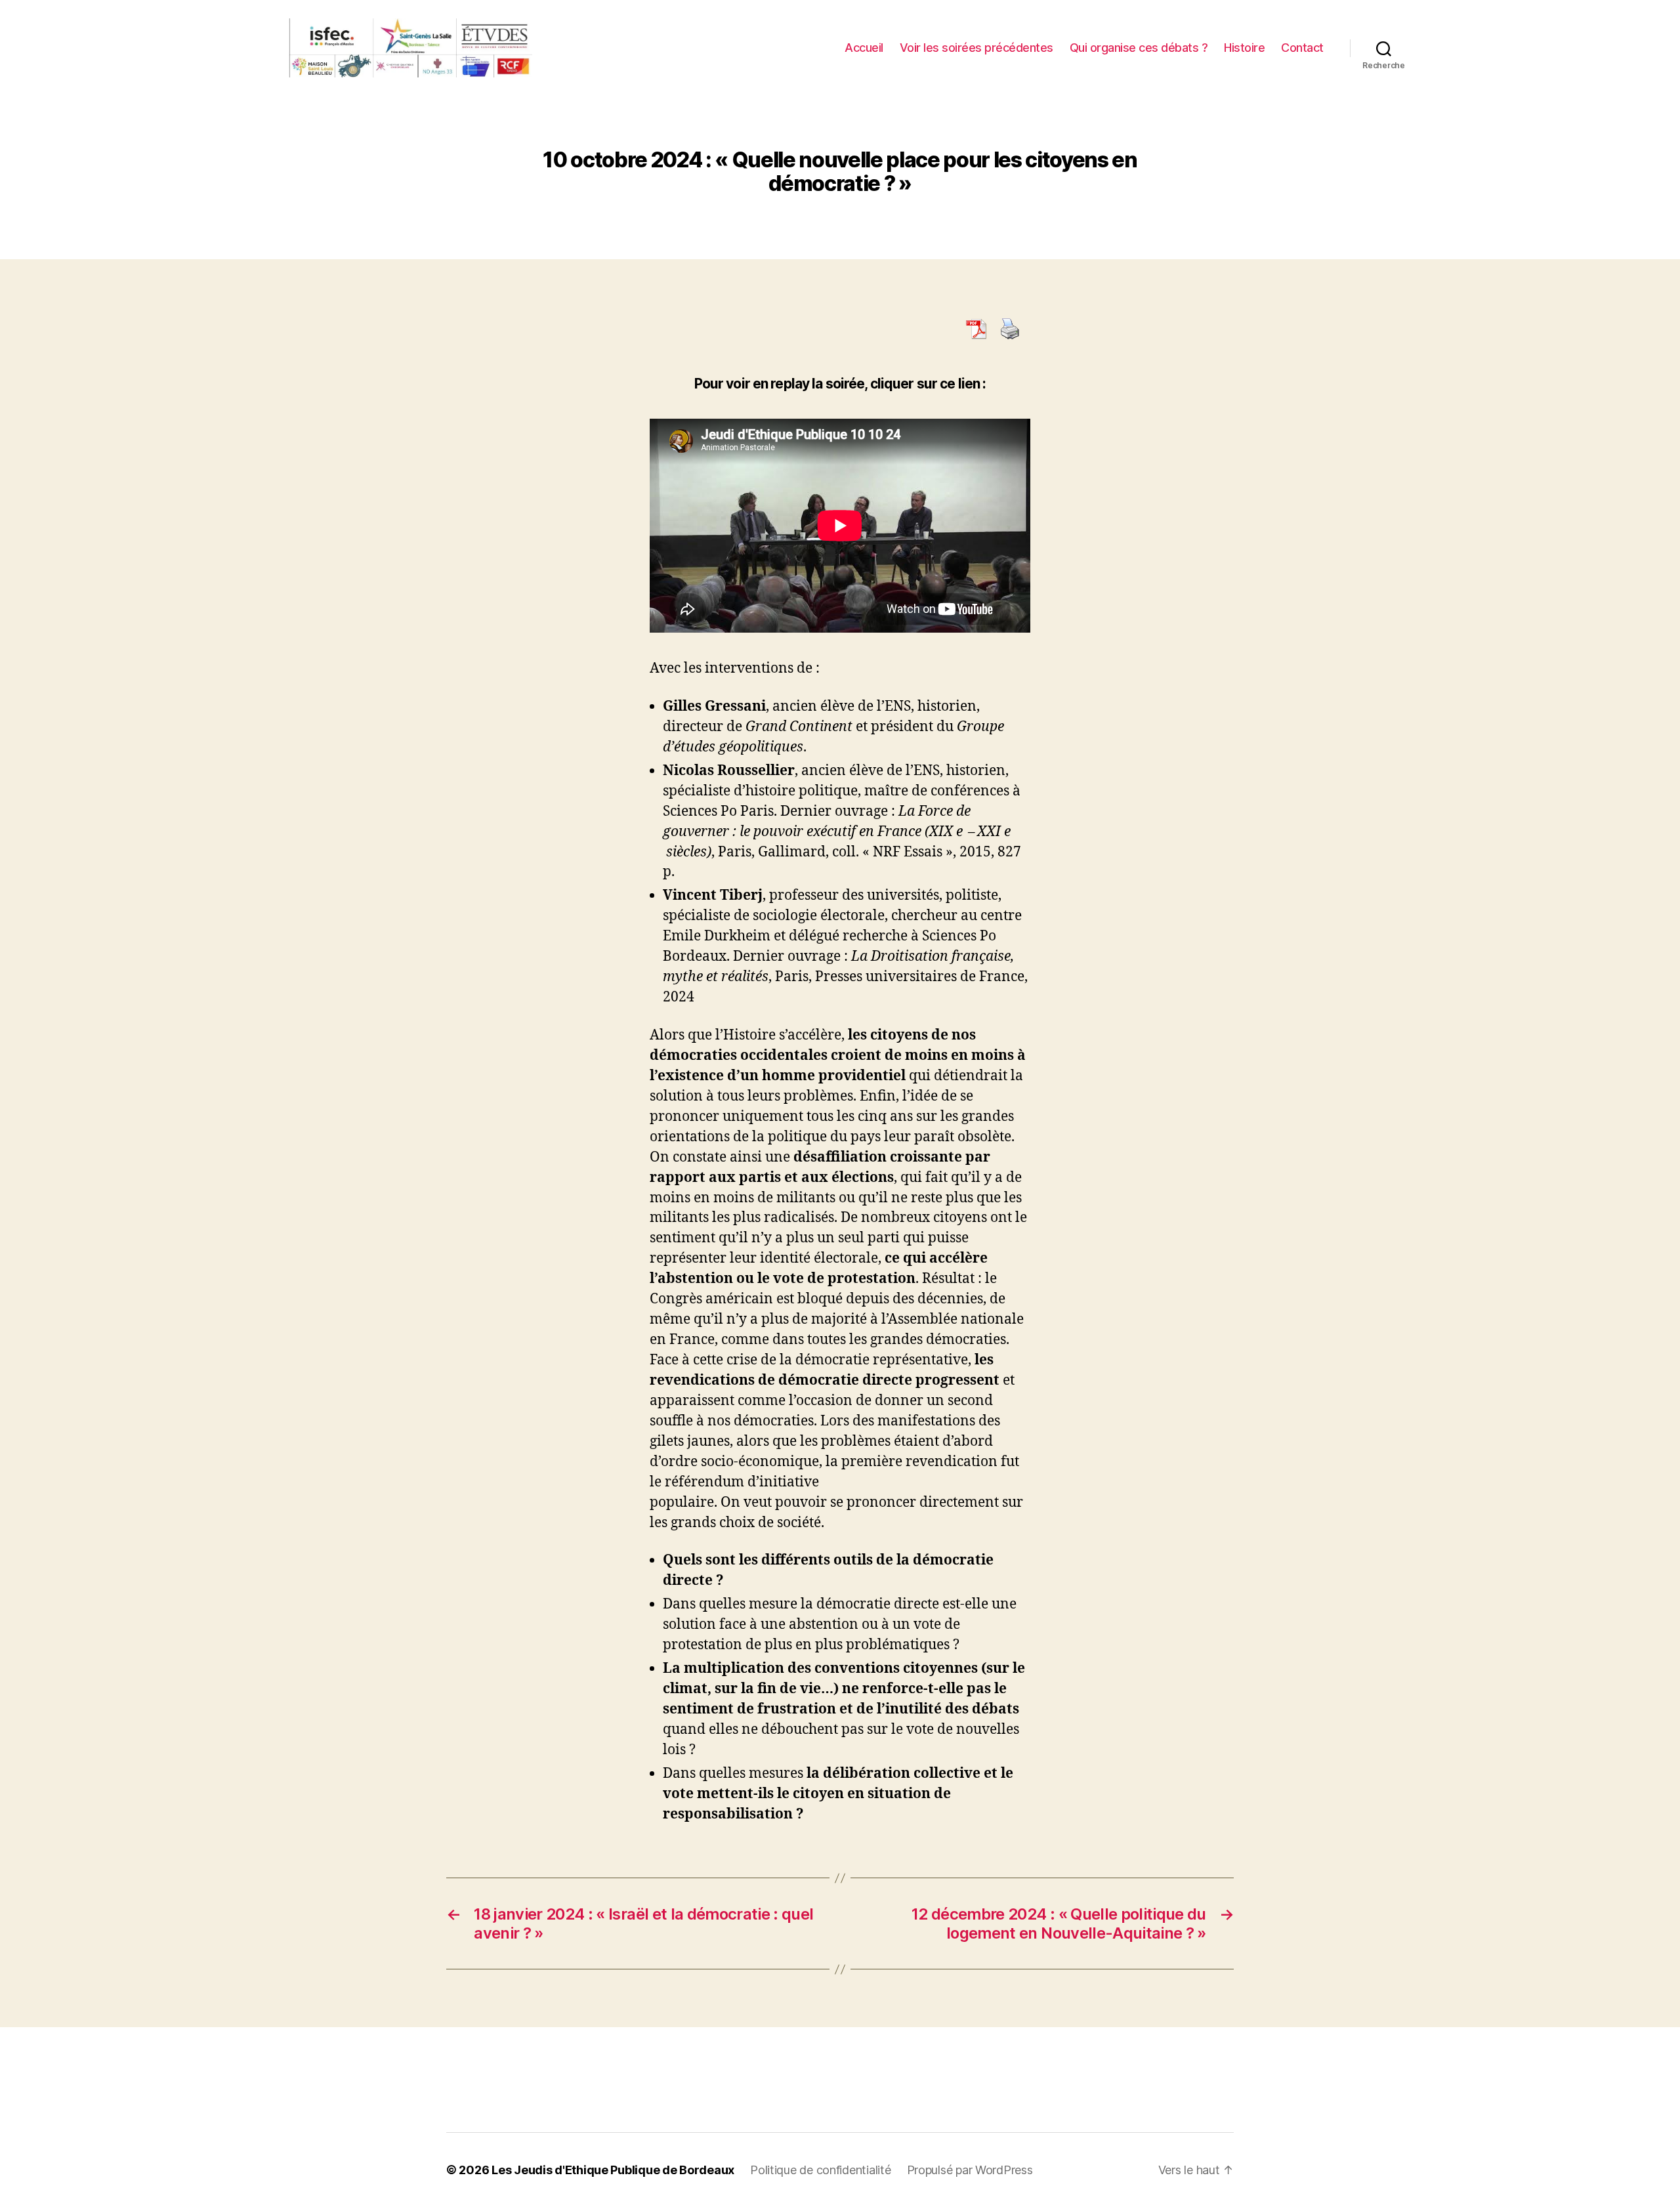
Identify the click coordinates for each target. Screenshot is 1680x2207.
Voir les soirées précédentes (976, 48)
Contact (1302, 48)
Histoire (1244, 48)
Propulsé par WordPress (970, 2170)
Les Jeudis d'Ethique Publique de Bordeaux (613, 2170)
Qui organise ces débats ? (1139, 48)
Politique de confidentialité (820, 2170)
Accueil (864, 48)
